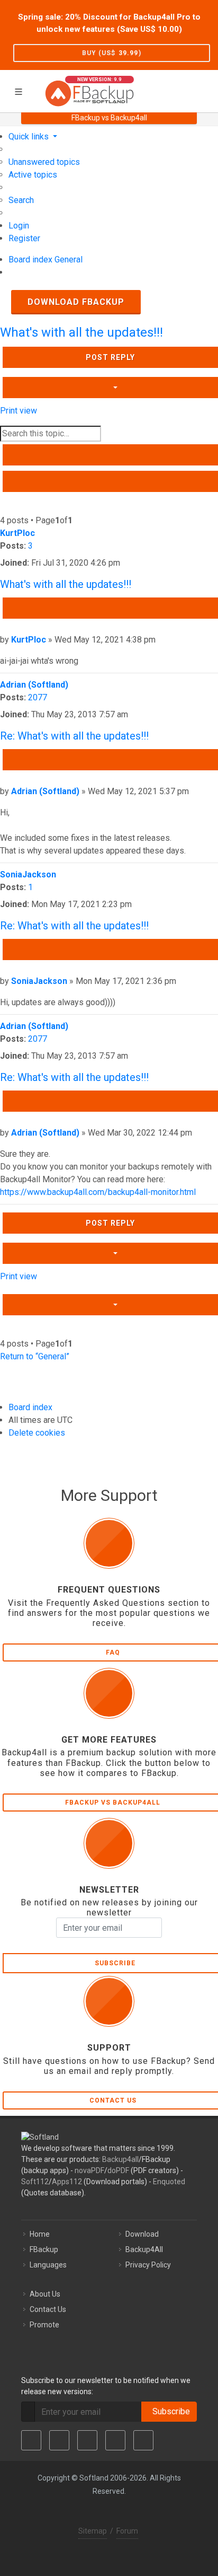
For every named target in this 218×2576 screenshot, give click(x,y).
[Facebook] (31, 2440)
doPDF (118, 2170)
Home (40, 2234)
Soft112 (35, 2182)
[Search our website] (206, 90)
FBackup (44, 2249)
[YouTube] (115, 2440)
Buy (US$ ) (112, 53)
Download (142, 2234)
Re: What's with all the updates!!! (74, 736)
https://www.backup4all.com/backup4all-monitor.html (98, 1192)
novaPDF (89, 2170)
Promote (44, 2325)
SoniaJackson (28, 874)
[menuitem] (44, 162)
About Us (45, 2294)
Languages (48, 2265)
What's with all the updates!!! (81, 332)
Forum (127, 2531)
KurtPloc (17, 533)
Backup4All (144, 2249)
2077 (38, 697)
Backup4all (120, 2159)
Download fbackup (76, 302)
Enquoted (169, 2182)
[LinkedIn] (87, 2440)
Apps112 (67, 2182)
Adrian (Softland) (34, 685)
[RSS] (143, 2440)
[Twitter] (59, 2440)
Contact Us (48, 2309)
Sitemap (93, 2531)
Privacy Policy (148, 2265)
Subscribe (169, 2411)
